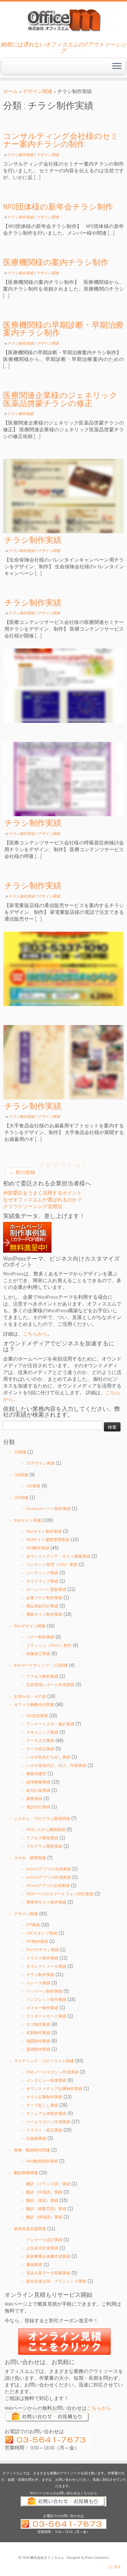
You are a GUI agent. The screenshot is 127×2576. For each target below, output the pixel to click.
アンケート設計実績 (44, 2240)
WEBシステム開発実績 (46, 1830)
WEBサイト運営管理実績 (48, 1540)
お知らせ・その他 (30, 1696)
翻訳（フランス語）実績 (48, 2184)
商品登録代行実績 (42, 1606)
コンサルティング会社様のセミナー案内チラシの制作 (61, 140)
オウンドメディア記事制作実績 (54, 2089)
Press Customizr (97, 2558)
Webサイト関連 (28, 1520)
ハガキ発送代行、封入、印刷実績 (56, 1766)
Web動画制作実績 (42, 2161)
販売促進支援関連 (30, 2229)
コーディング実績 (42, 1573)
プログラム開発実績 (44, 1846)
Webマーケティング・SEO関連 (41, 1665)
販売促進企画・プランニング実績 (56, 2281)
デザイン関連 (38, 91)
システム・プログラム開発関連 (42, 1819)
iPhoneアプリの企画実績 (48, 1886)
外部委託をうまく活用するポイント (43, 1193)
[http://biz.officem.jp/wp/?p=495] (63, 686)
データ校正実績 (40, 1749)
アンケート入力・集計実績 (50, 1724)
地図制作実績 (38, 2041)
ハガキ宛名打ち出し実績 (48, 1757)
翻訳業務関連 (26, 2173)
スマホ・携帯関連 (30, 1858)
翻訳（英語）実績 (42, 2200)
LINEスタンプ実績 (42, 1933)
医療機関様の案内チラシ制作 (56, 262)
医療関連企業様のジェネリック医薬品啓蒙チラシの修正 (60, 399)
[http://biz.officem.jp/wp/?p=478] (63, 1062)
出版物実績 (36, 2138)
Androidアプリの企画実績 (49, 1869)
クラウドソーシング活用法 (33, 1206)
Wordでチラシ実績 (43, 1950)
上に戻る (114, 2567)
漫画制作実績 (38, 2049)
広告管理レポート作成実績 (50, 1685)
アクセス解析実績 (42, 1676)
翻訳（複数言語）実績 (46, 2209)
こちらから (35, 1334)
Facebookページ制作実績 (48, 1509)
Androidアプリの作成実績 (49, 1877)
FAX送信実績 (37, 1716)
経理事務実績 (38, 1782)
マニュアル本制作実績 (46, 2114)
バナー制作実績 (40, 1637)
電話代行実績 (38, 1807)
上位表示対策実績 (42, 2248)
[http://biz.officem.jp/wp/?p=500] (63, 496)
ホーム (10, 91)
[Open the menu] (117, 66)
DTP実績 (33, 1925)
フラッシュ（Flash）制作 (49, 1645)
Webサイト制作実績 (44, 1531)
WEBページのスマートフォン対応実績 (60, 1894)
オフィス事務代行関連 (34, 1705)
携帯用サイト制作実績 (46, 1902)
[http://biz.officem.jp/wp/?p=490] (63, 779)
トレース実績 (38, 1983)
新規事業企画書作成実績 (48, 2256)
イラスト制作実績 (42, 1958)
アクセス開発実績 (42, 1838)
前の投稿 (22, 1172)
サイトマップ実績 (42, 1581)
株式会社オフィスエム (47, 2558)
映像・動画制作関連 (32, 2150)
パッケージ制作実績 (44, 1991)
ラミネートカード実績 (46, 2016)
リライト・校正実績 (44, 2130)
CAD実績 (33, 1486)
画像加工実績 (38, 1654)
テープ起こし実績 (42, 2105)
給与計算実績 (38, 1790)
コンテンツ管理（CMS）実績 (52, 1565)
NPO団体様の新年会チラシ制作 (58, 207)
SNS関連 (21, 1498)
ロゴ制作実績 (38, 2024)
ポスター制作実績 (42, 2008)
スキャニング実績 (42, 1732)
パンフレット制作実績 (46, 2000)
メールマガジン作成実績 (48, 2122)
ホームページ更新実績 (46, 1589)
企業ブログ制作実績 (44, 1598)
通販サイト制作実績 (44, 1614)
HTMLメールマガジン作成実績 (52, 2072)
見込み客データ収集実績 (48, 2273)
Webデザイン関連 (30, 1626)
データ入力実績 (40, 1741)
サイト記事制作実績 (44, 2097)
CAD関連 (21, 1475)
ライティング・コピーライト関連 (44, 2061)
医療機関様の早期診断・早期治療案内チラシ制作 (63, 329)
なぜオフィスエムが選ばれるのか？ (43, 1200)
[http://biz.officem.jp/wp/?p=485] (63, 969)
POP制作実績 (37, 1942)
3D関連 (20, 1452)
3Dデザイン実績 (40, 1463)
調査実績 (34, 1799)
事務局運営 (36, 1774)
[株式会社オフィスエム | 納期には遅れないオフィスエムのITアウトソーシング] (63, 20)
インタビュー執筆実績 (46, 2080)
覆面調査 (34, 2265)
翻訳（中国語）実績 (44, 2192)
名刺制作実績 (38, 2033)
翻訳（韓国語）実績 (44, 2217)
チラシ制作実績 (21, 155)
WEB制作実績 (38, 1548)
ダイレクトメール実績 (46, 1966)
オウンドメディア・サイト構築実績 (58, 1556)
